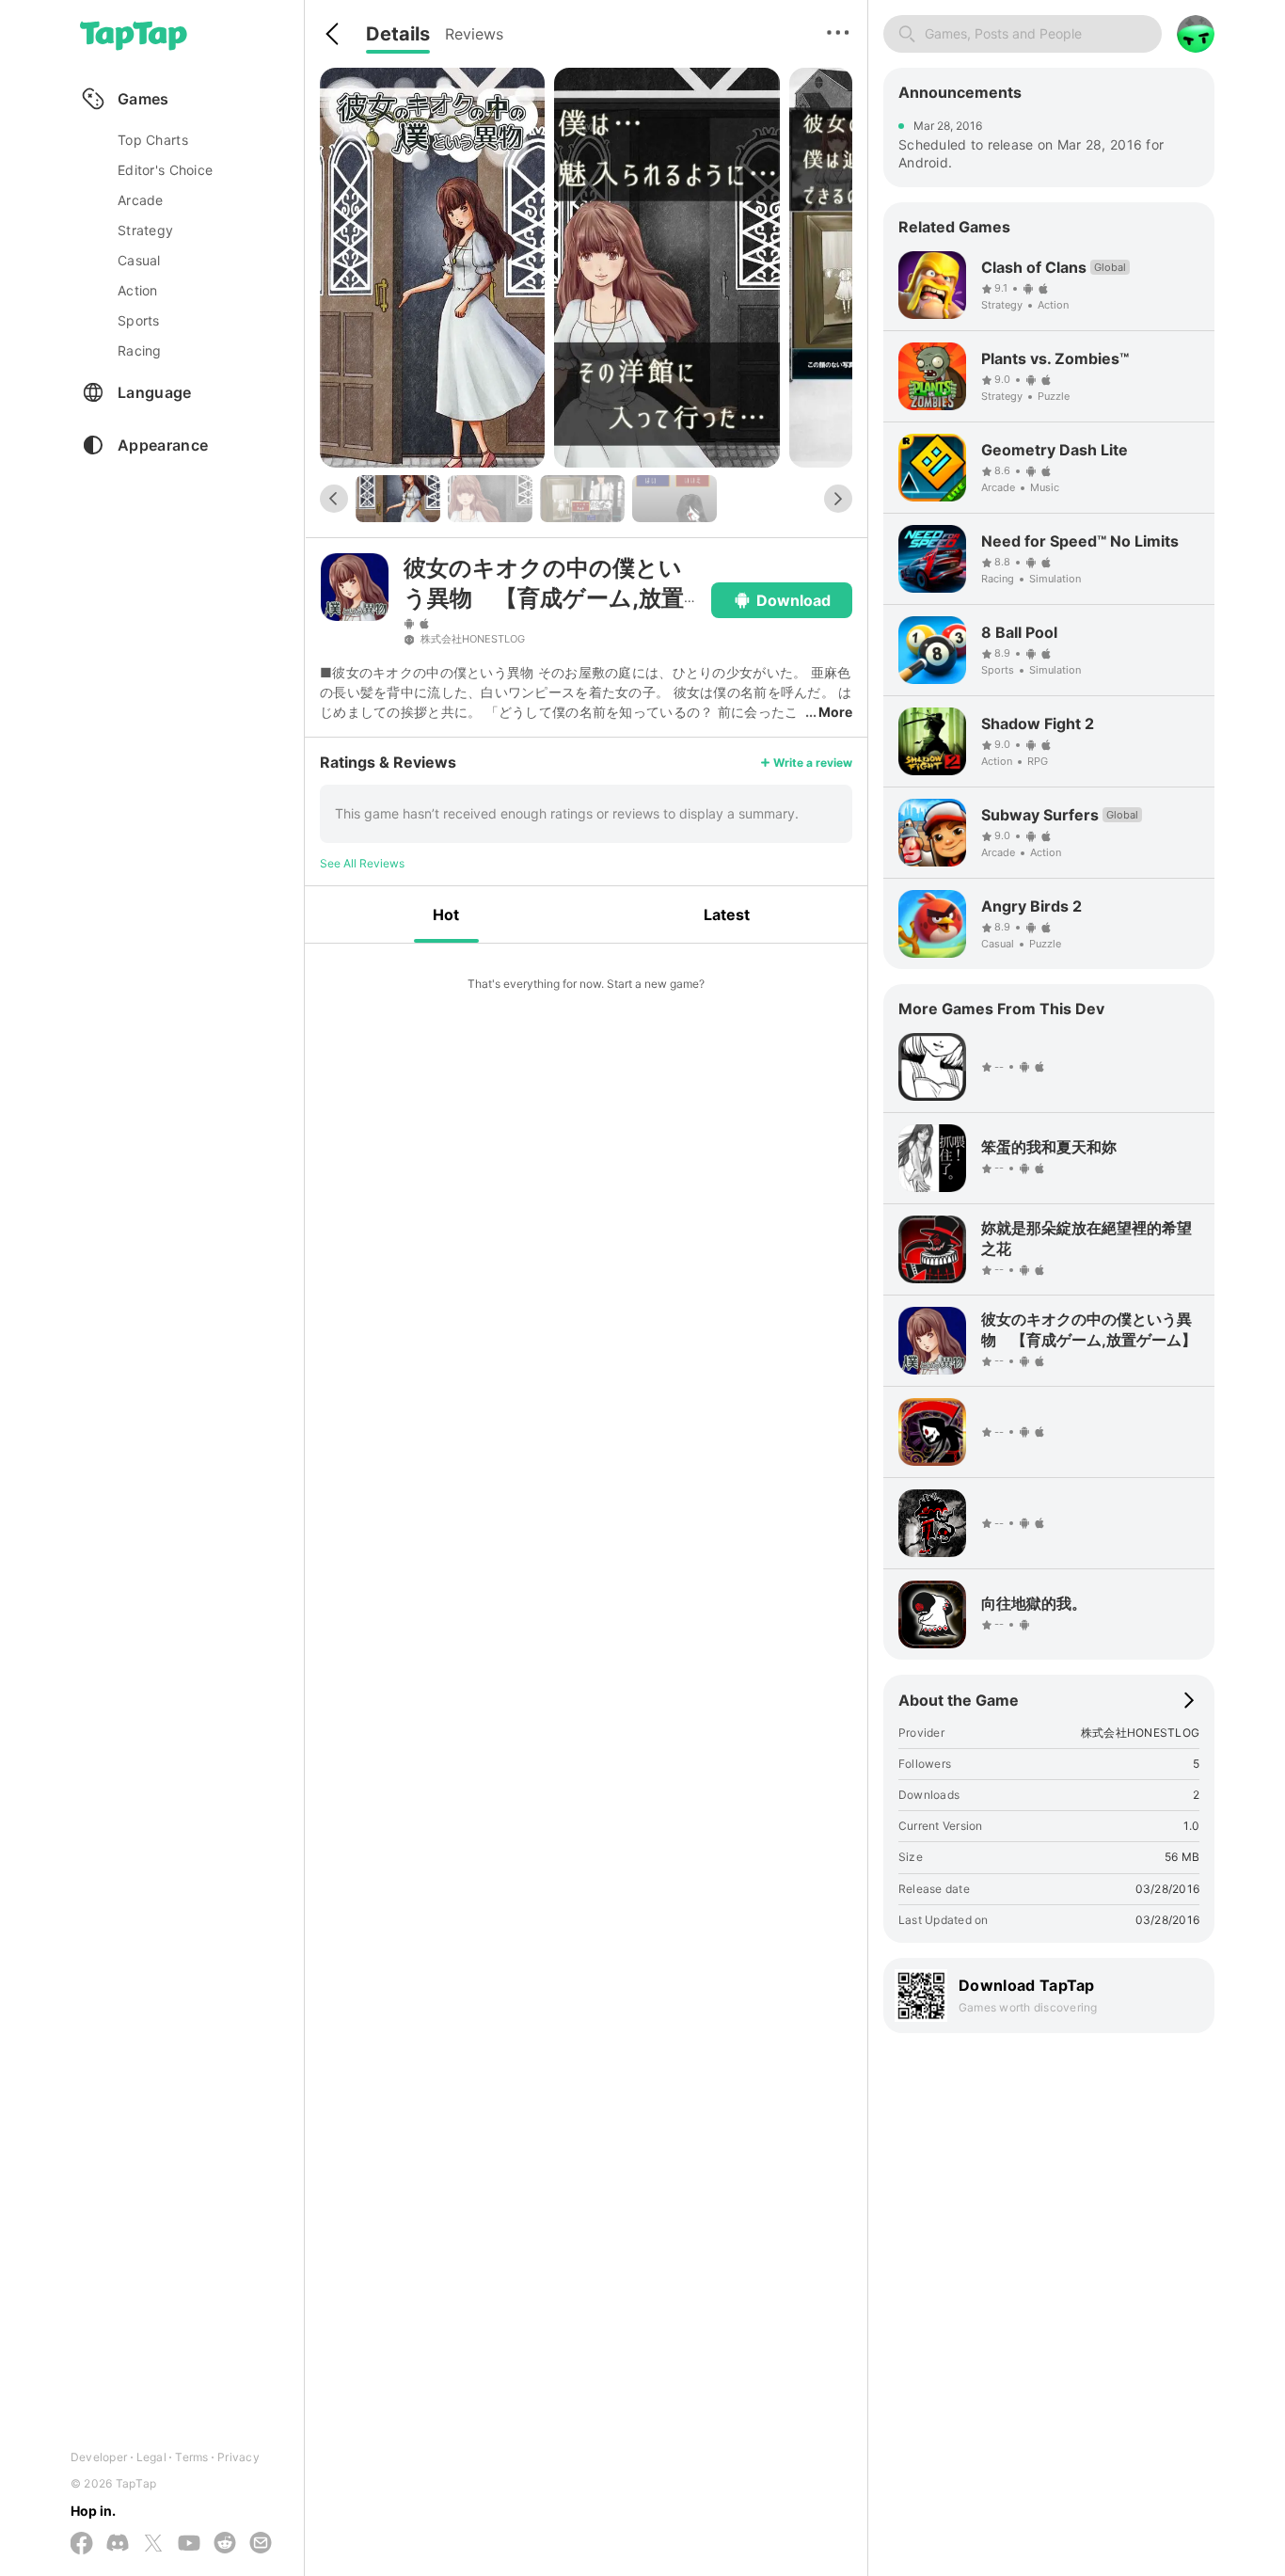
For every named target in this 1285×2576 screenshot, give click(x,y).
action (138, 290)
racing (140, 350)
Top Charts (153, 140)
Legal (151, 2457)
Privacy (238, 2457)
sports (139, 320)
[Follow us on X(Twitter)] (153, 2544)
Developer (99, 2457)
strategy (145, 230)
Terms (191, 2457)
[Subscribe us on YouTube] (189, 2544)
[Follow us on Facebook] (82, 2544)
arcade (141, 200)
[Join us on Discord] (118, 2544)
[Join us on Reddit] (225, 2544)
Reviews (474, 34)
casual (139, 260)
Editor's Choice (165, 170)
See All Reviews (362, 863)
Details (398, 34)
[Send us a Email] (261, 2544)
